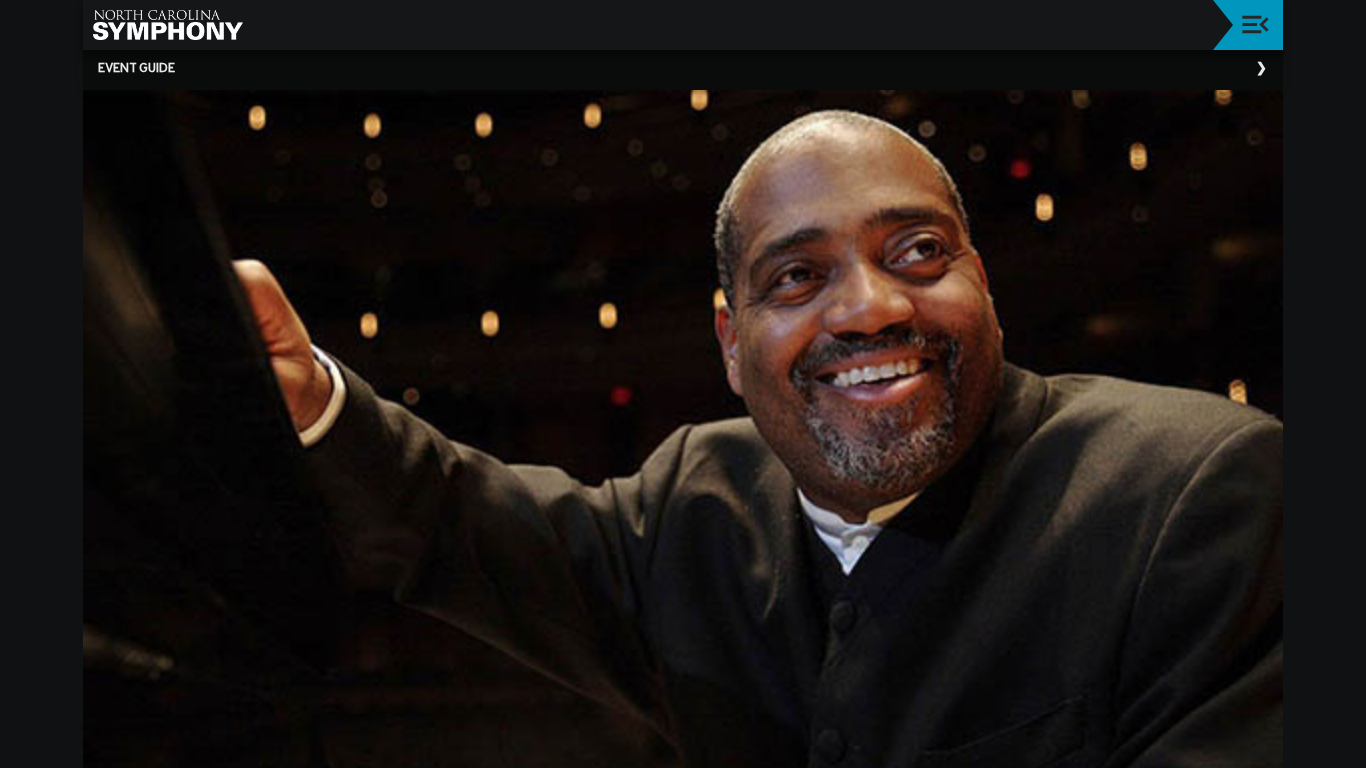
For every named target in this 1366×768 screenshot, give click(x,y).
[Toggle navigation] (1255, 24)
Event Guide (136, 69)
